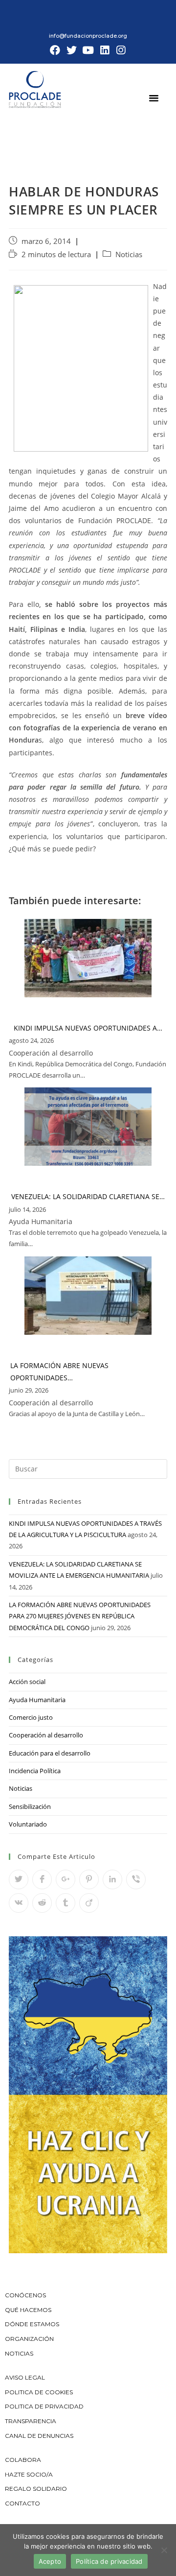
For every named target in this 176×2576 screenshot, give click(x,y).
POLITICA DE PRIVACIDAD (45, 2406)
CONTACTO (22, 2503)
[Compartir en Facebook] (42, 1879)
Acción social (27, 1682)
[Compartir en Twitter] (19, 1879)
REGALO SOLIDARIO (36, 2489)
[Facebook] (55, 50)
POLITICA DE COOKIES (39, 2392)
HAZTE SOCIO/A (29, 2474)
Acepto (50, 2561)
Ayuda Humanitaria (37, 1700)
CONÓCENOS (25, 2295)
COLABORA (23, 2460)
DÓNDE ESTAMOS (32, 2324)
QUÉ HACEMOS (28, 2310)
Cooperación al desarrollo (46, 1735)
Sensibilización (30, 1806)
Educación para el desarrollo (50, 1753)
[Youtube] (88, 50)
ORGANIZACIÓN (29, 2339)
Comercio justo (31, 1717)
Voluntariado (28, 1824)
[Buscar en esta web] (88, 1468)
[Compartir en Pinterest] (89, 1879)
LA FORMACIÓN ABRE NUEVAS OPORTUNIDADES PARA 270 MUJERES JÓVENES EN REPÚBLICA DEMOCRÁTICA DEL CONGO (80, 1616)
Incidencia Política (35, 1771)
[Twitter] (72, 50)
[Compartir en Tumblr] (66, 1903)
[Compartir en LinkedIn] (112, 1879)
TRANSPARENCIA (31, 2421)
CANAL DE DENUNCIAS (39, 2436)
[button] (154, 97)
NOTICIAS (19, 2353)
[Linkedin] (105, 50)
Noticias (129, 254)
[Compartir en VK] (19, 1903)
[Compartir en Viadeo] (89, 1903)
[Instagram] (121, 50)
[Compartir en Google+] (66, 1879)
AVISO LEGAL (25, 2377)
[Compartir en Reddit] (42, 1903)
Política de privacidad (109, 2561)
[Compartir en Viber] (136, 1879)
